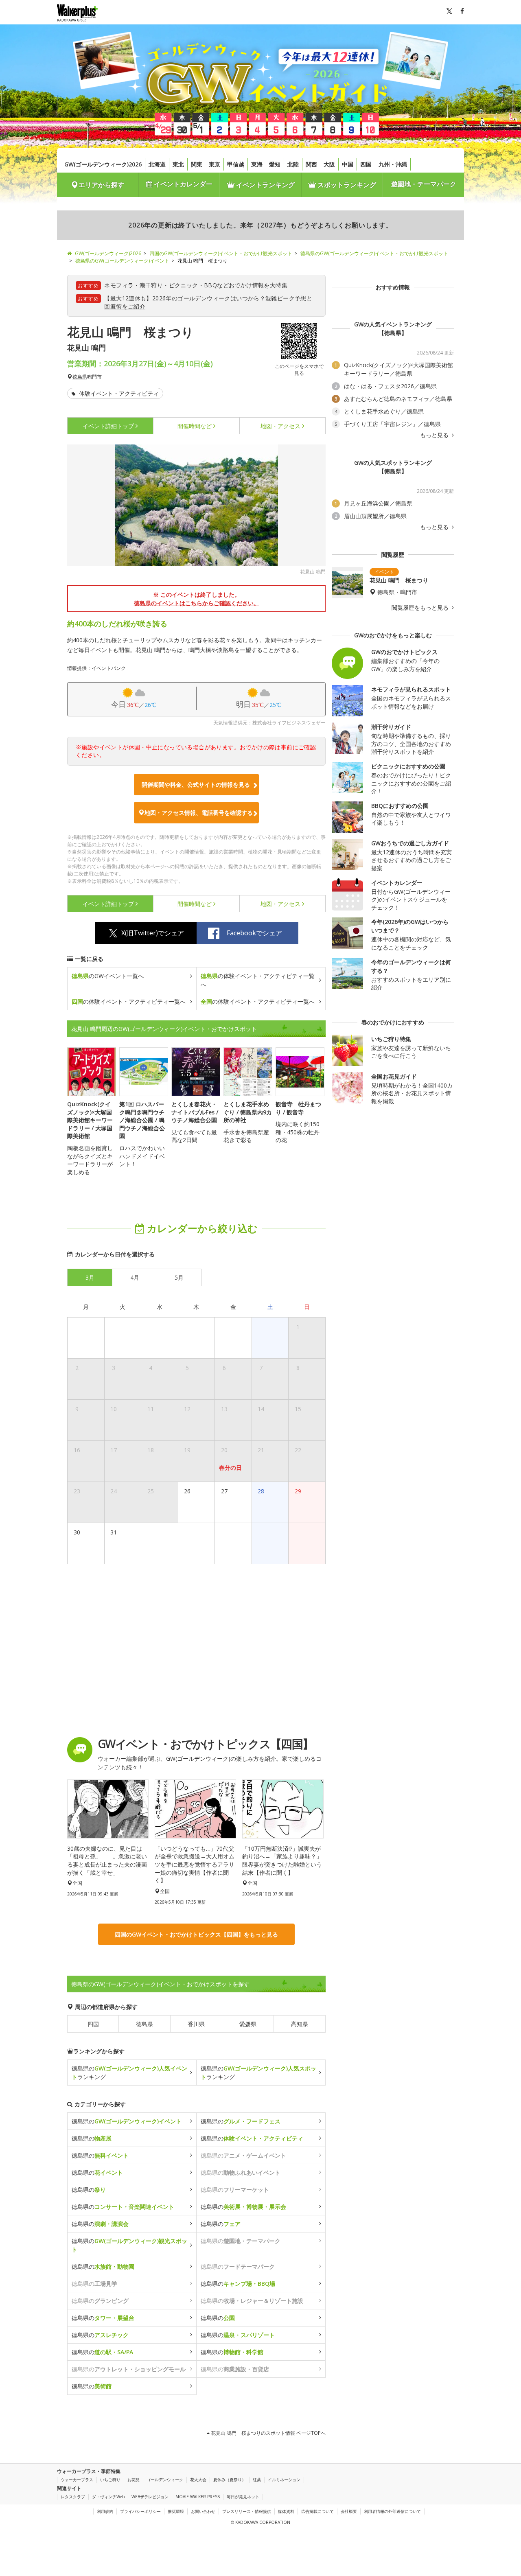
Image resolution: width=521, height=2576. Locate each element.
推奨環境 (176, 2511)
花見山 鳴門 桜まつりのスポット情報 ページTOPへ (268, 2433)
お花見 (134, 2480)
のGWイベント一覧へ (108, 976)
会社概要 (349, 2511)
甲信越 (236, 164)
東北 (178, 164)
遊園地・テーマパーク (424, 184)
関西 (311, 164)
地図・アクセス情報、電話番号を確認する (199, 813)
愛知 (275, 164)
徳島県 (80, 377)
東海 (257, 164)
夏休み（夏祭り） (230, 2480)
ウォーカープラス (77, 2480)
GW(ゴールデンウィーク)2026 (103, 164)
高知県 (300, 2024)
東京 (215, 164)
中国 (348, 164)
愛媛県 (248, 2024)
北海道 (157, 164)
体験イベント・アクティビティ (118, 393)
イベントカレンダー (182, 184)
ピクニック (184, 285)
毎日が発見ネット (243, 2497)
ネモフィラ (119, 285)
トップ (108, 426)
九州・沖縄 (393, 164)
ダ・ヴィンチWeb (108, 2497)
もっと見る (435, 435)
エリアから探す (101, 185)
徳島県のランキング (129, 2073)
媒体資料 (286, 2511)
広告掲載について (317, 2511)
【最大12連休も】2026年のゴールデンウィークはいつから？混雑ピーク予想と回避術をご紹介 (208, 302)
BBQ (210, 285)
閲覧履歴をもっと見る (421, 608)
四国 (366, 164)
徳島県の (127, 2121)
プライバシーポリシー (140, 2511)
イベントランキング (265, 185)
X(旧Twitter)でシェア (153, 933)
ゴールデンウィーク (165, 2480)
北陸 (293, 164)
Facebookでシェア (254, 933)
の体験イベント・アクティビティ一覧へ (258, 980)
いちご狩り (110, 2480)
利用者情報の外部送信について (392, 2511)
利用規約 (105, 2511)
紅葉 (257, 2480)
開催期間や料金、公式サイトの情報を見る (196, 785)
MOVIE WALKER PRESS (198, 2497)
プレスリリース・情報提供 (247, 2511)
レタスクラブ (73, 2497)
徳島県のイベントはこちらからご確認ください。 (197, 603)
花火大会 (198, 2480)
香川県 (196, 2024)
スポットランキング (346, 185)
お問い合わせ (203, 2511)
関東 (197, 164)
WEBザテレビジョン (150, 2497)
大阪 (329, 164)
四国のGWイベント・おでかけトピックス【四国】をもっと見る (196, 1934)
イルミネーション (284, 2480)
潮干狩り (151, 285)
